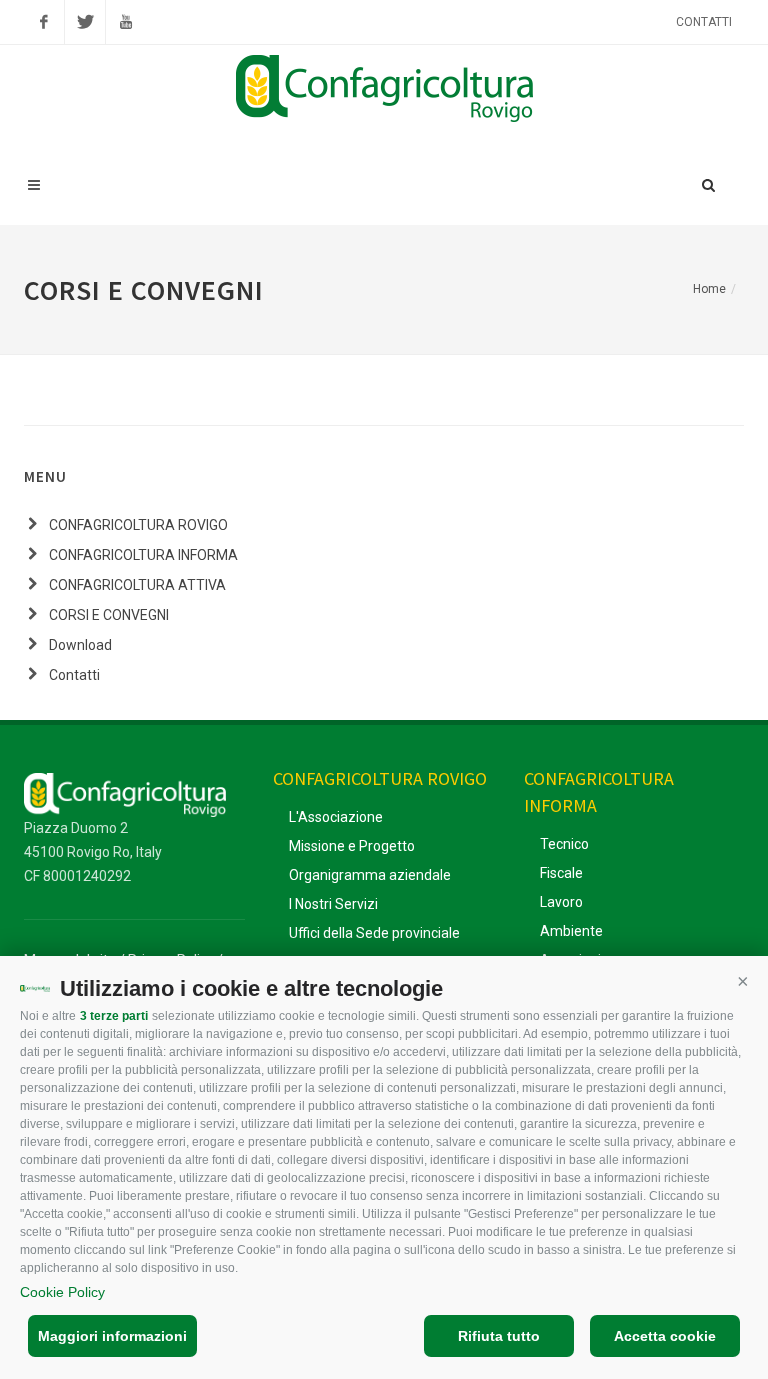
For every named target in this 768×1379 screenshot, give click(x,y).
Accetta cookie (665, 1336)
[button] (743, 981)
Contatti (704, 22)
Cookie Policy (62, 1292)
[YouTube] (126, 22)
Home (709, 289)
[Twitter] (85, 22)
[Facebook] (44, 22)
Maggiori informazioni (112, 1336)
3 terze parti (114, 1016)
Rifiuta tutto (499, 1336)
